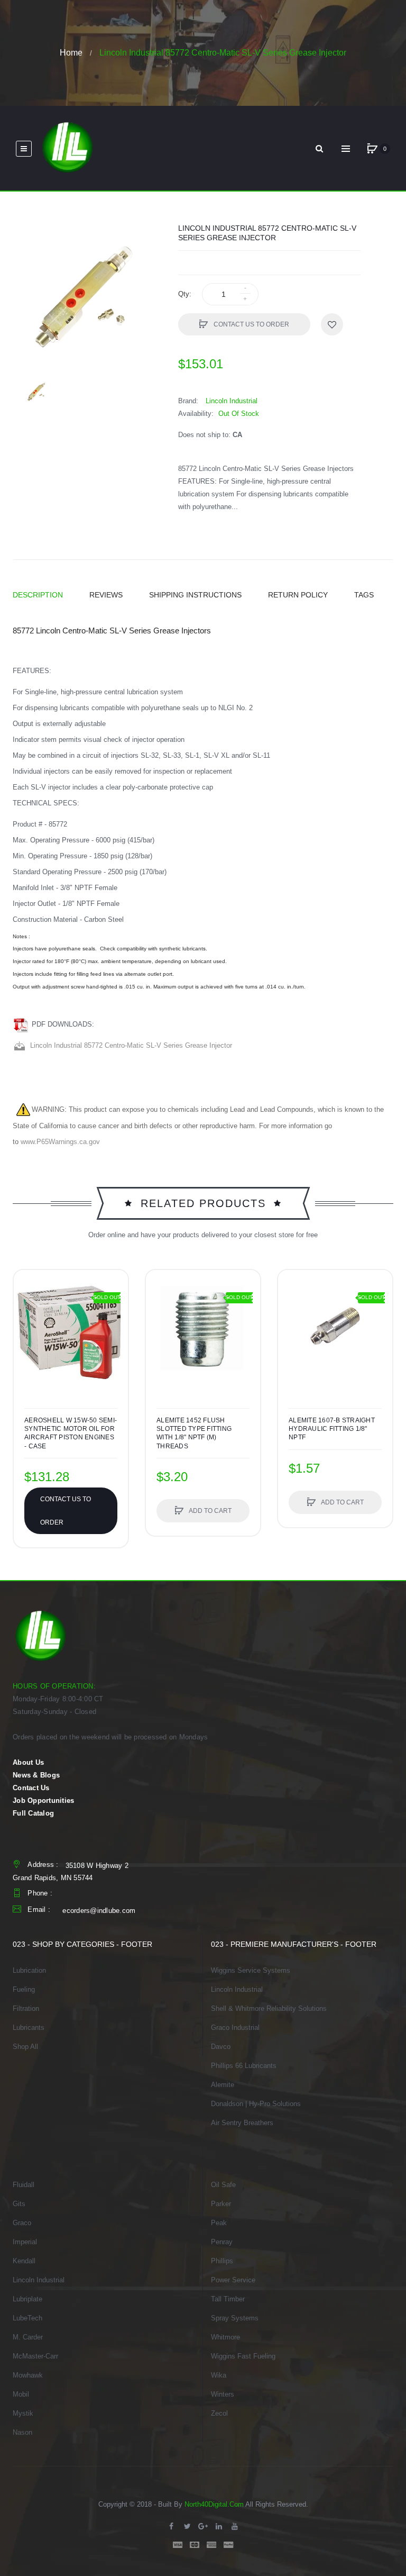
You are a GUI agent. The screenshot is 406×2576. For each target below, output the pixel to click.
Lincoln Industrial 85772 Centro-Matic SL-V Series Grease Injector (129, 1045)
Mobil (21, 2394)
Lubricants (29, 2028)
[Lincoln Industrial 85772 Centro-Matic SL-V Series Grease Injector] (37, 392)
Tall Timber (228, 2299)
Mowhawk (28, 2375)
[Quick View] (159, 1323)
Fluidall (24, 2185)
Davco (221, 2047)
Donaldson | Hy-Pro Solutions (256, 2104)
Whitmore (225, 2337)
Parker (221, 2204)
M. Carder (28, 2337)
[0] (372, 149)
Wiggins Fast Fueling (243, 2356)
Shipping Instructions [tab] (195, 595)
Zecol (219, 2413)
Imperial (25, 2242)
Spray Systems (235, 2318)
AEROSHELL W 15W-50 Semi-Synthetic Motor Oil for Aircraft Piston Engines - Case (71, 1433)
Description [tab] (38, 595)
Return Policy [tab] (298, 595)
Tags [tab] (364, 595)
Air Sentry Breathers (242, 2123)
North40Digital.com (214, 2504)
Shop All (25, 2047)
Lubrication (29, 1970)
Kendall (24, 2261)
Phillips (222, 2261)
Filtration (26, 2008)
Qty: (185, 294)
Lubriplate (27, 2299)
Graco (22, 2223)
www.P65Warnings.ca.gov (60, 1142)
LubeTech (27, 2318)
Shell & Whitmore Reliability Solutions (269, 2008)
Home (71, 53)
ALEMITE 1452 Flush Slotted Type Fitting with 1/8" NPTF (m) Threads (194, 1433)
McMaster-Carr (35, 2356)
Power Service (233, 2280)
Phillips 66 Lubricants (244, 2066)
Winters (223, 2394)
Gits (19, 2204)
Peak (219, 2223)
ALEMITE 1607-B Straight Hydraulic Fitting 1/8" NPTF (332, 1429)
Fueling (24, 1989)
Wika (219, 2375)
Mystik (23, 2413)
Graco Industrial (235, 2028)
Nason (22, 2432)
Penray (222, 2242)
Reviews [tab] (106, 595)
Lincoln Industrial (237, 1989)
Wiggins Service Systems (251, 1970)
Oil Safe (223, 2185)
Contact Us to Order (251, 324)
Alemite (223, 2085)
